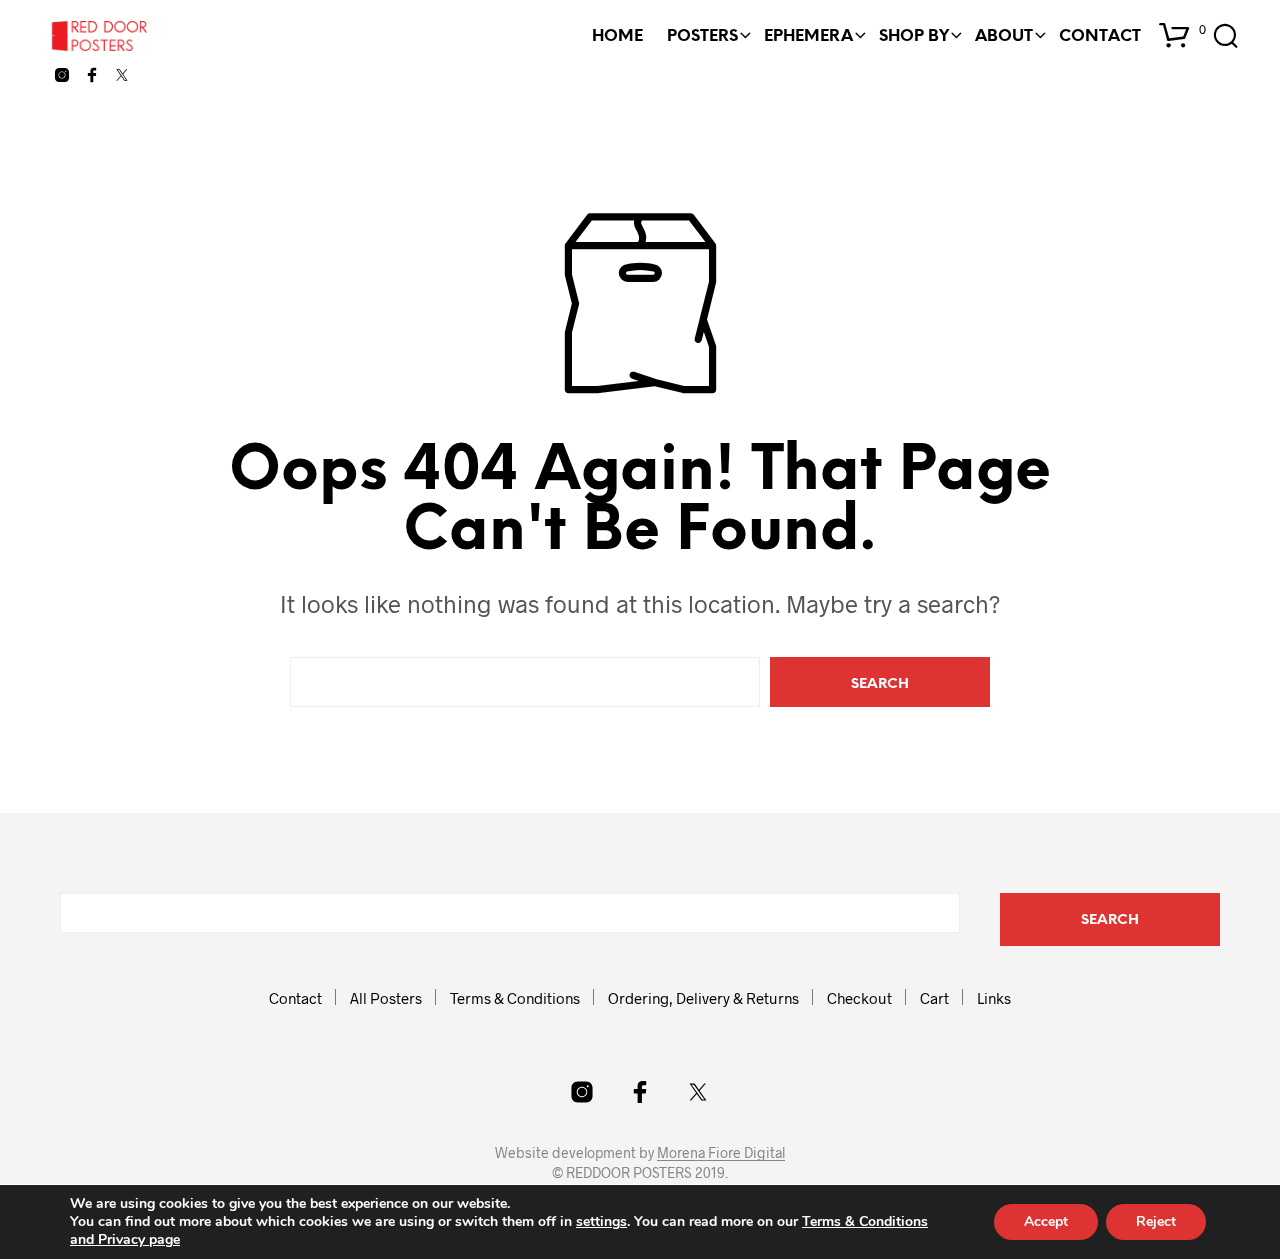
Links (994, 998)
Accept (1046, 1221)
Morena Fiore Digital (721, 1153)
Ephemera (808, 36)
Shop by (914, 36)
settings (601, 1222)
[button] (1182, 30)
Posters (702, 36)
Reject (1156, 1221)
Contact (1100, 36)
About (1004, 36)
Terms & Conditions (515, 998)
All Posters (386, 998)
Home (617, 36)
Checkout (859, 998)
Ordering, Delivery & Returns (703, 998)
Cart (934, 998)
